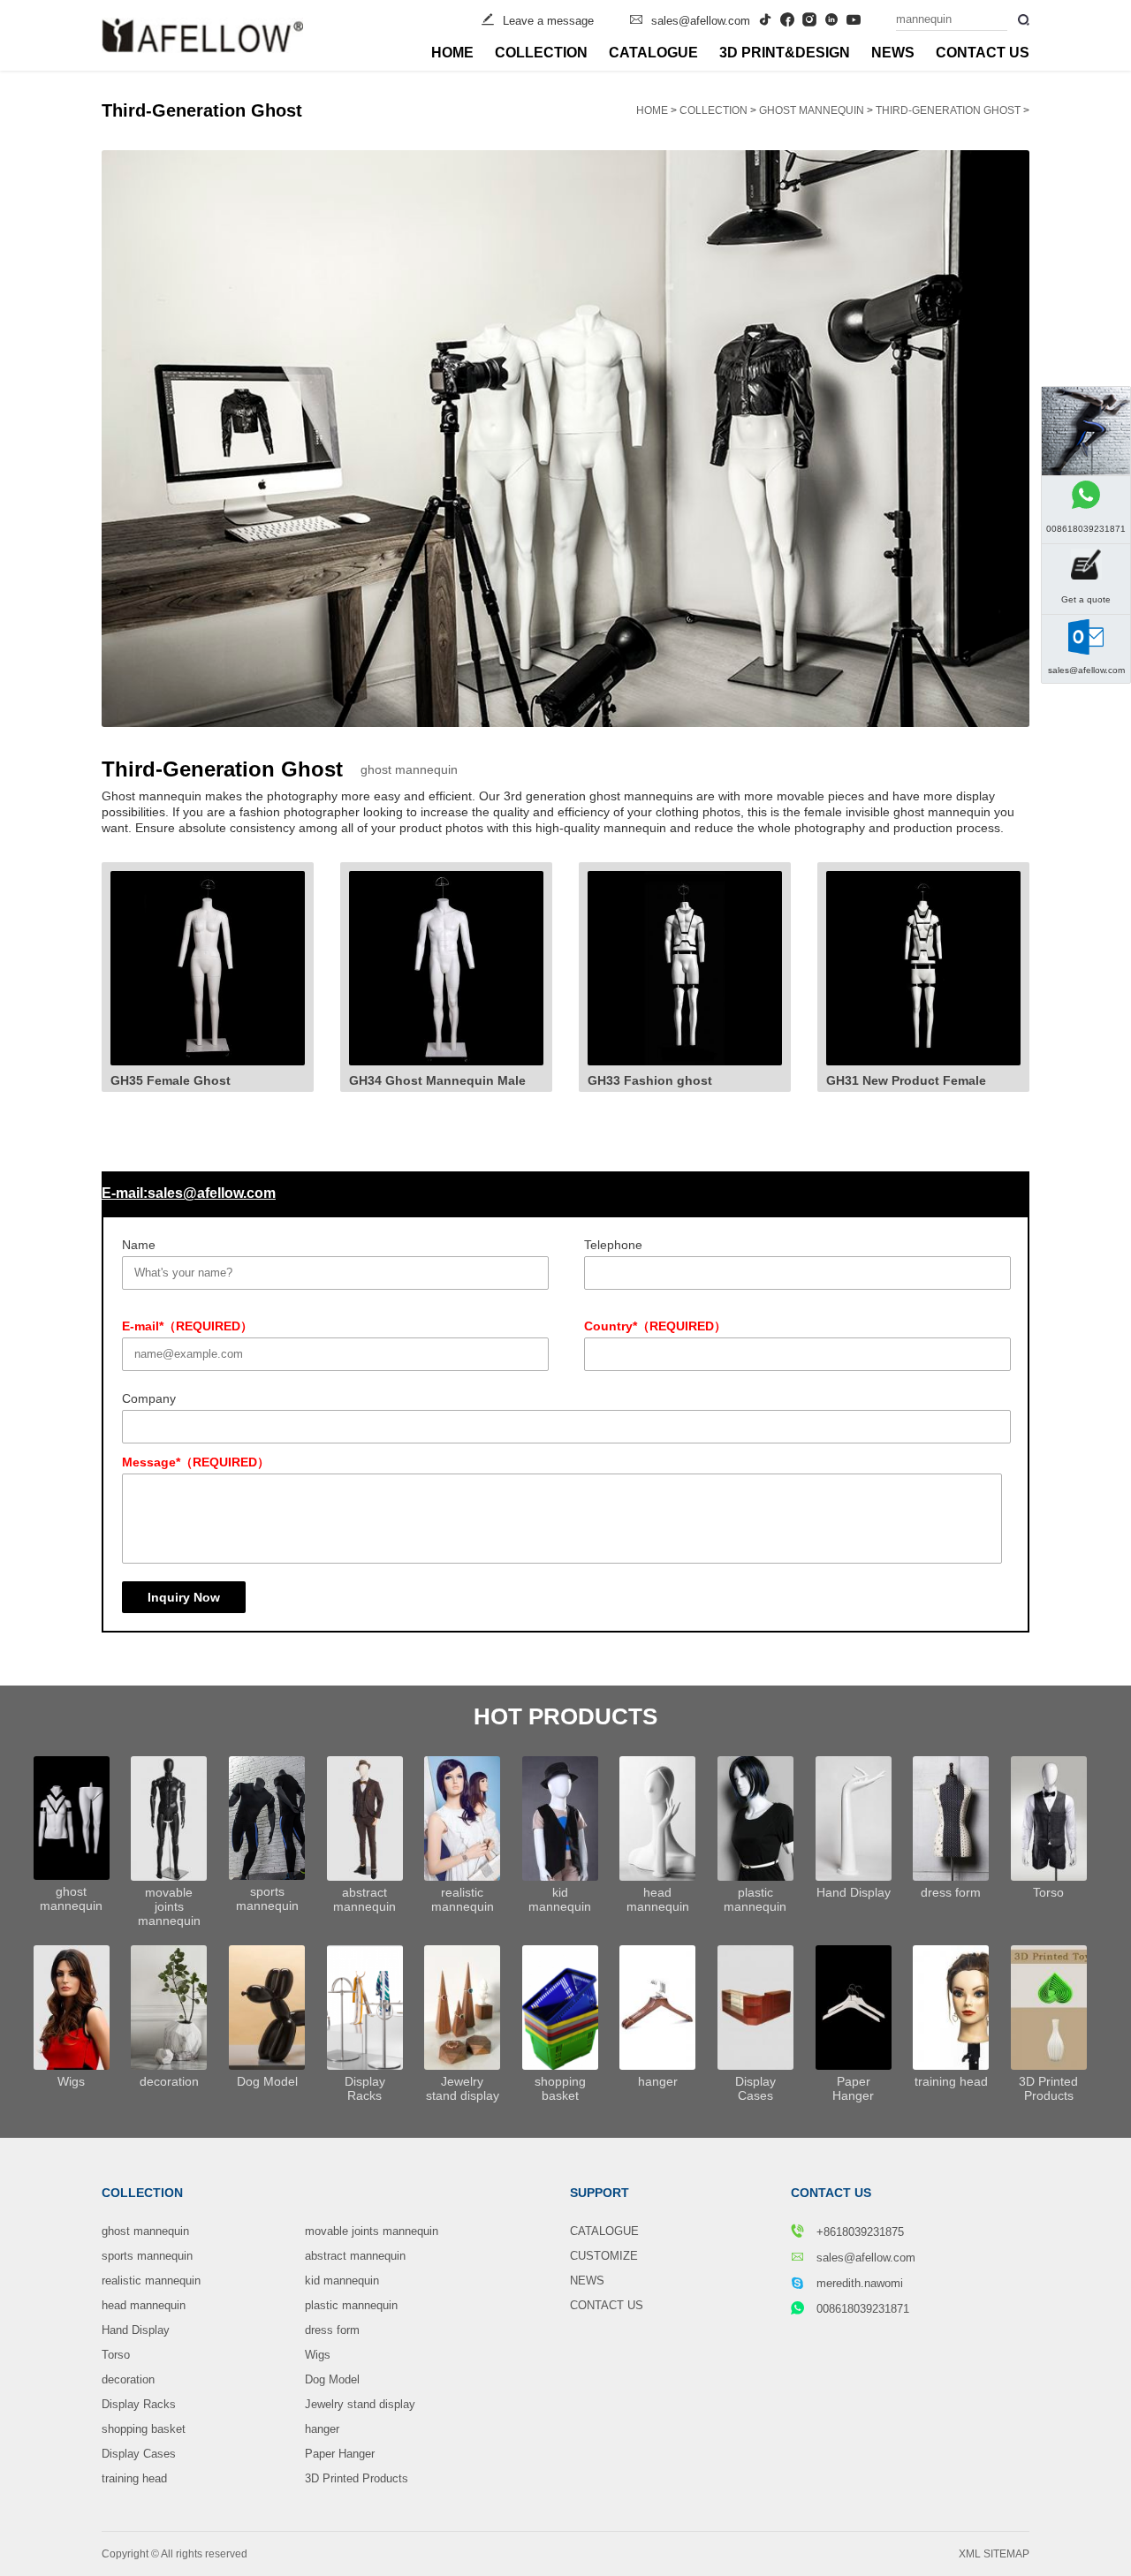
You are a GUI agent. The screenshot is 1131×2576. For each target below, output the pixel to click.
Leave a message (548, 21)
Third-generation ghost (948, 110)
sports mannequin (147, 2256)
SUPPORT (600, 2193)
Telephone (613, 1245)
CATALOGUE (653, 53)
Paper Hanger (340, 2454)
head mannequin (144, 2305)
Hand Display (136, 2330)
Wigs (318, 2355)
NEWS (893, 53)
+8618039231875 (858, 2232)
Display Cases (139, 2454)
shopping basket (144, 2429)
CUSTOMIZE (604, 2256)
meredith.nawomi (860, 2283)
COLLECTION (541, 53)
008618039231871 (863, 2309)
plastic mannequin (351, 2305)
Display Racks (139, 2404)
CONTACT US (983, 53)
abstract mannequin (355, 2256)
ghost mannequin (812, 110)
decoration (128, 2379)
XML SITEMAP (994, 2554)
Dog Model (332, 2379)
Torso (116, 2355)
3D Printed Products (357, 2478)
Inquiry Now (184, 1597)
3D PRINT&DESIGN (785, 53)
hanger (322, 2429)
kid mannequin (342, 2281)
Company (149, 1398)
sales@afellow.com (701, 21)
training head (134, 2478)
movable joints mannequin (372, 2231)
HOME (452, 53)
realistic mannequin (151, 2281)
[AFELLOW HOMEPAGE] (202, 35)
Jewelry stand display (360, 2404)
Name (139, 1245)
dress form (332, 2330)
